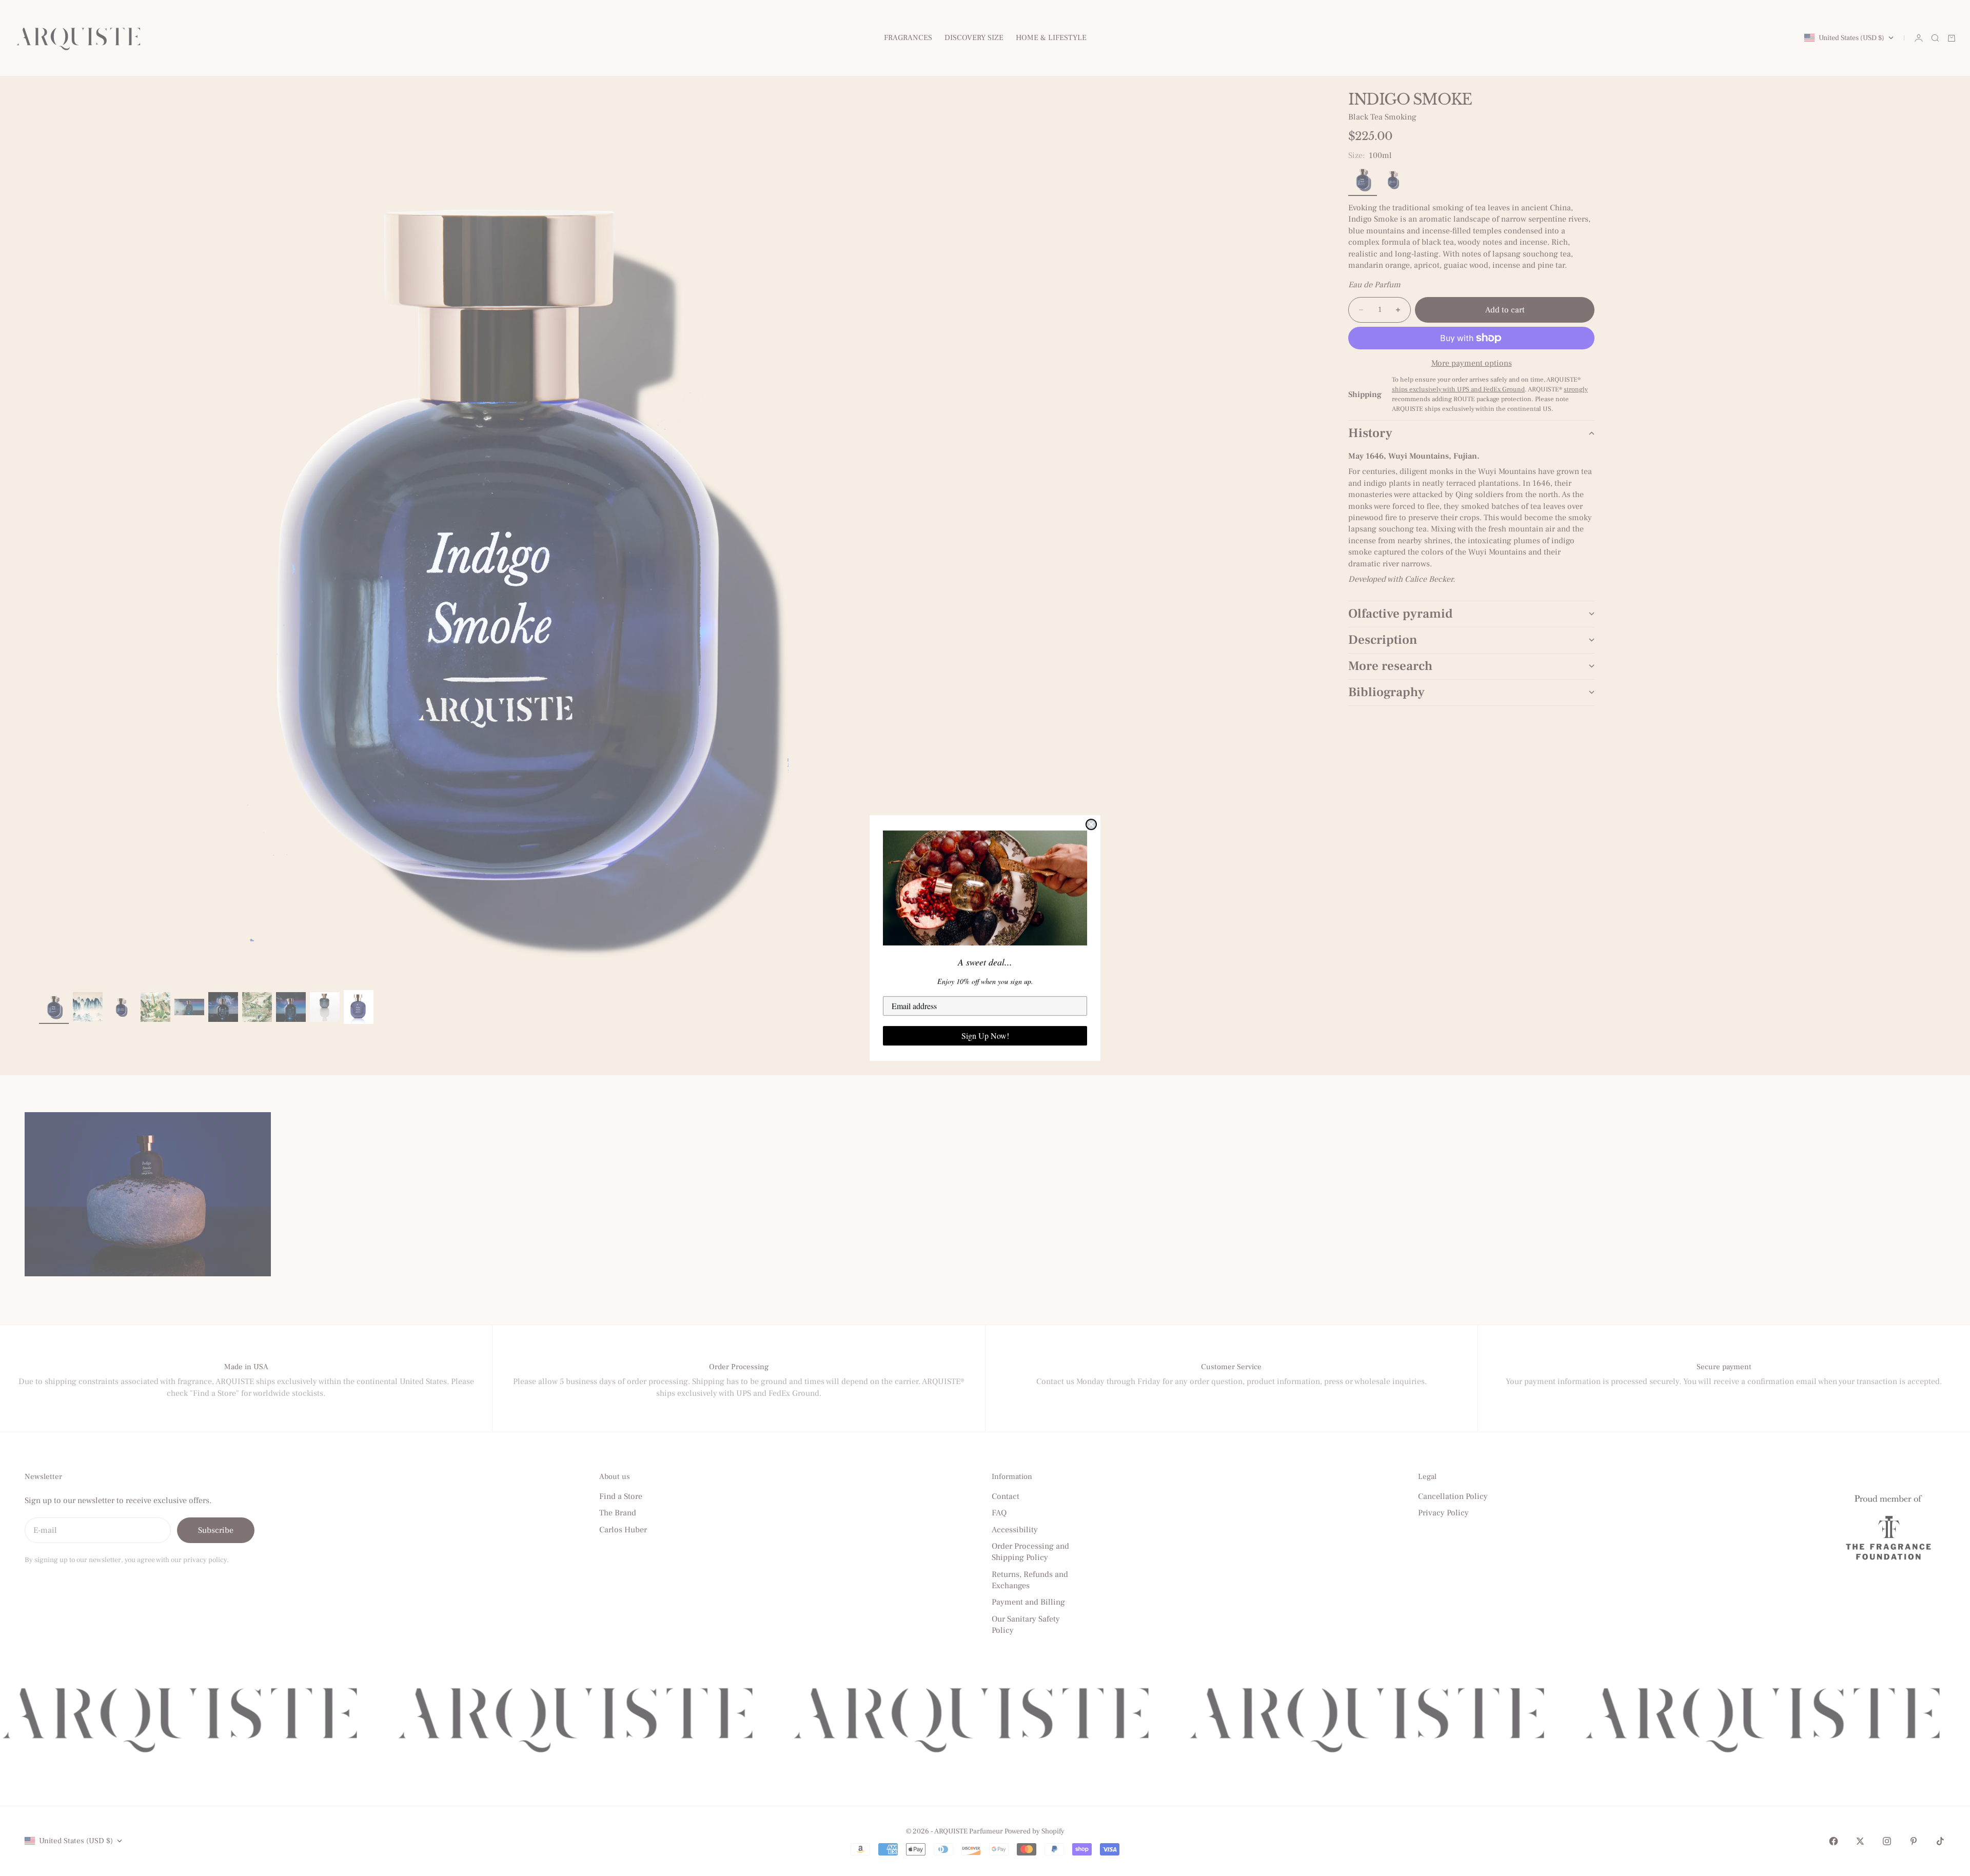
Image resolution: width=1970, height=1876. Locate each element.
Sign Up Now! (985, 1035)
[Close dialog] (1091, 824)
